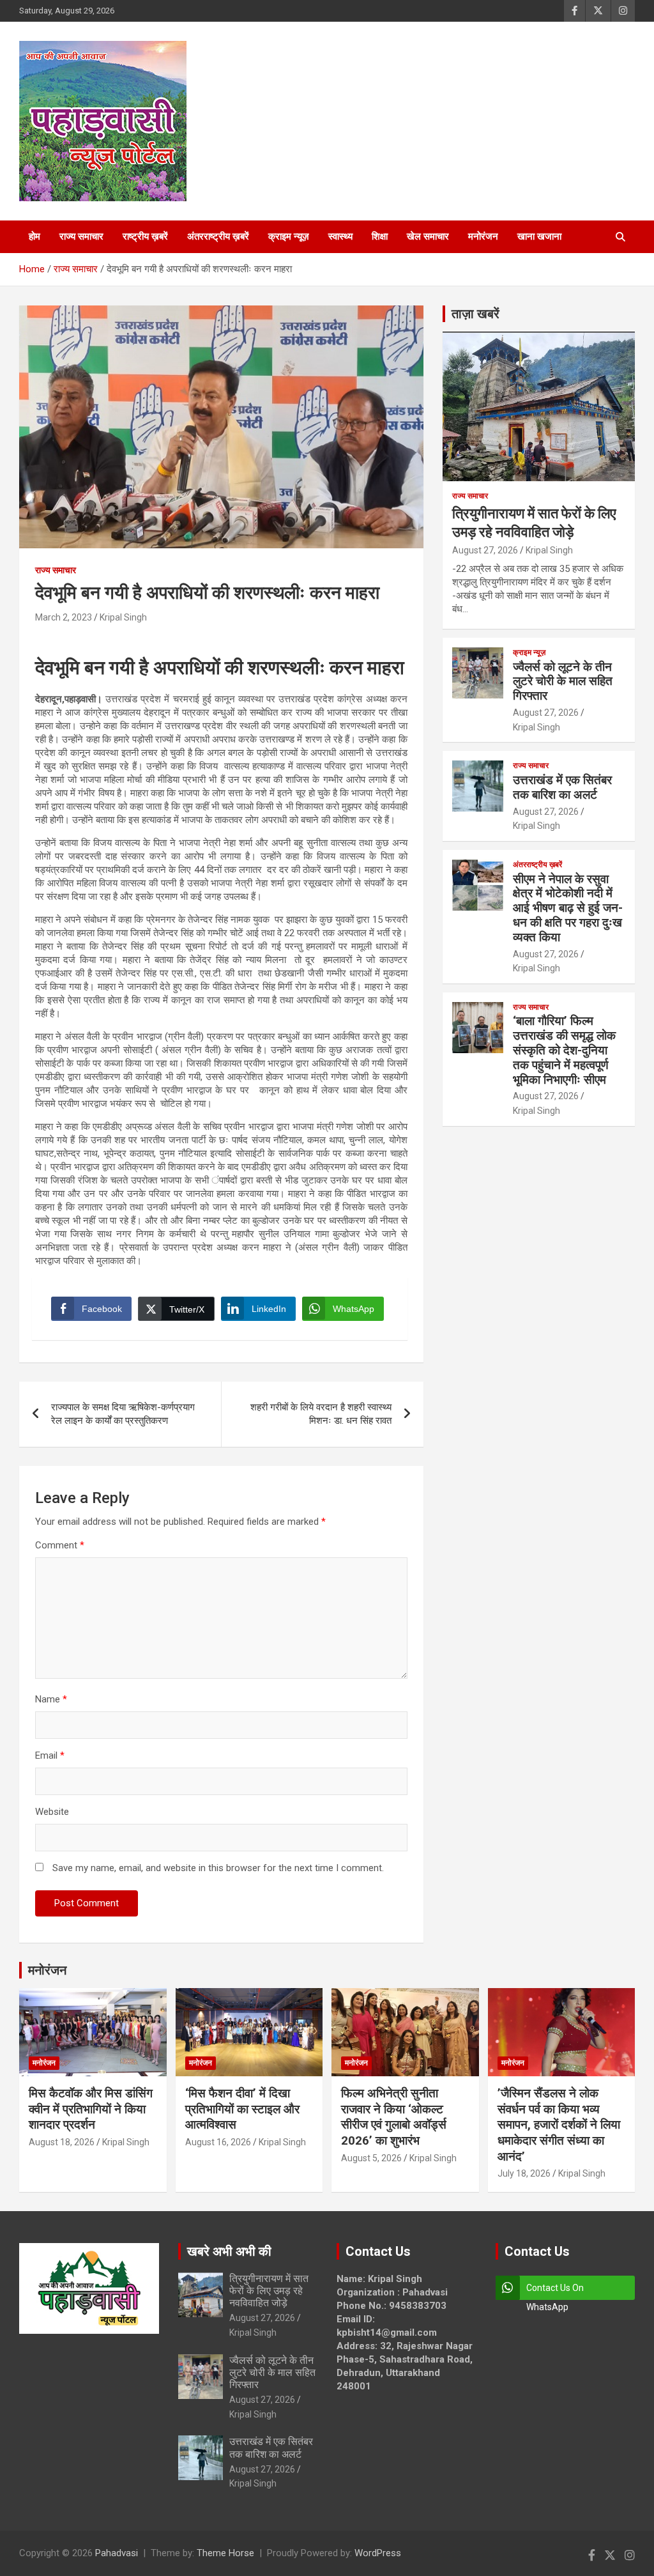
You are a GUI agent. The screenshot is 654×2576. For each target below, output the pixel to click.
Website (52, 1812)
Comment (60, 1545)
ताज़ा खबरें (475, 314)
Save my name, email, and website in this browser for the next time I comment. (218, 1868)
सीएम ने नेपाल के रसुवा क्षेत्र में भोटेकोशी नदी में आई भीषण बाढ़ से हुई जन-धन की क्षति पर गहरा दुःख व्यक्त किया (568, 908)
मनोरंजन (483, 236)
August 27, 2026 (485, 550)
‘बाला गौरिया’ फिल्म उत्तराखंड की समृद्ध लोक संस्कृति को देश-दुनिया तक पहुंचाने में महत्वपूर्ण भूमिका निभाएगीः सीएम (564, 1050)
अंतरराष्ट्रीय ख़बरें (218, 236)
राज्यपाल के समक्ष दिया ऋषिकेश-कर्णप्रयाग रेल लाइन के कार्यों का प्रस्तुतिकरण (123, 1414)
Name (51, 1699)
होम (34, 236)
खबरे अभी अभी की (229, 2251)
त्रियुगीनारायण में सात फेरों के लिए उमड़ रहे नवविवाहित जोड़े (269, 2291)
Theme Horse (225, 2553)
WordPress (378, 2553)
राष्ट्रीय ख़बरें (145, 236)
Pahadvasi (117, 2553)
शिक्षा (380, 236)
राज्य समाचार (81, 236)
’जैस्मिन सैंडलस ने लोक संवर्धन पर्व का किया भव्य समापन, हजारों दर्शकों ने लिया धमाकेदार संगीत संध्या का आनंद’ (559, 2125)
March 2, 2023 (64, 617)
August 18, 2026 (62, 2142)
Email (50, 1755)
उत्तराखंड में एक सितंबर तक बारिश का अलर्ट (562, 787)
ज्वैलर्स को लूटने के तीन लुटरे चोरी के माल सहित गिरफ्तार (563, 682)
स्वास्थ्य (340, 236)
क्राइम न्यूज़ (289, 236)
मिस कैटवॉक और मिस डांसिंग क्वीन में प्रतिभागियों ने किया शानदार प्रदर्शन (91, 2109)
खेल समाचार (428, 236)
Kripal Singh (123, 617)
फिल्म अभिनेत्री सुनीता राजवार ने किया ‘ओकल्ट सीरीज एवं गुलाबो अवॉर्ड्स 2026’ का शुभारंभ (394, 2117)
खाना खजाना (539, 236)
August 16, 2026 (218, 2142)
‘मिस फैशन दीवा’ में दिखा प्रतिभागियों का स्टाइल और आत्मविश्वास (242, 2109)
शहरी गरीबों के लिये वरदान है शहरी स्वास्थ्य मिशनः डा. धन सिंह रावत (321, 1414)
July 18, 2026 (524, 2173)
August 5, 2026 (371, 2158)
